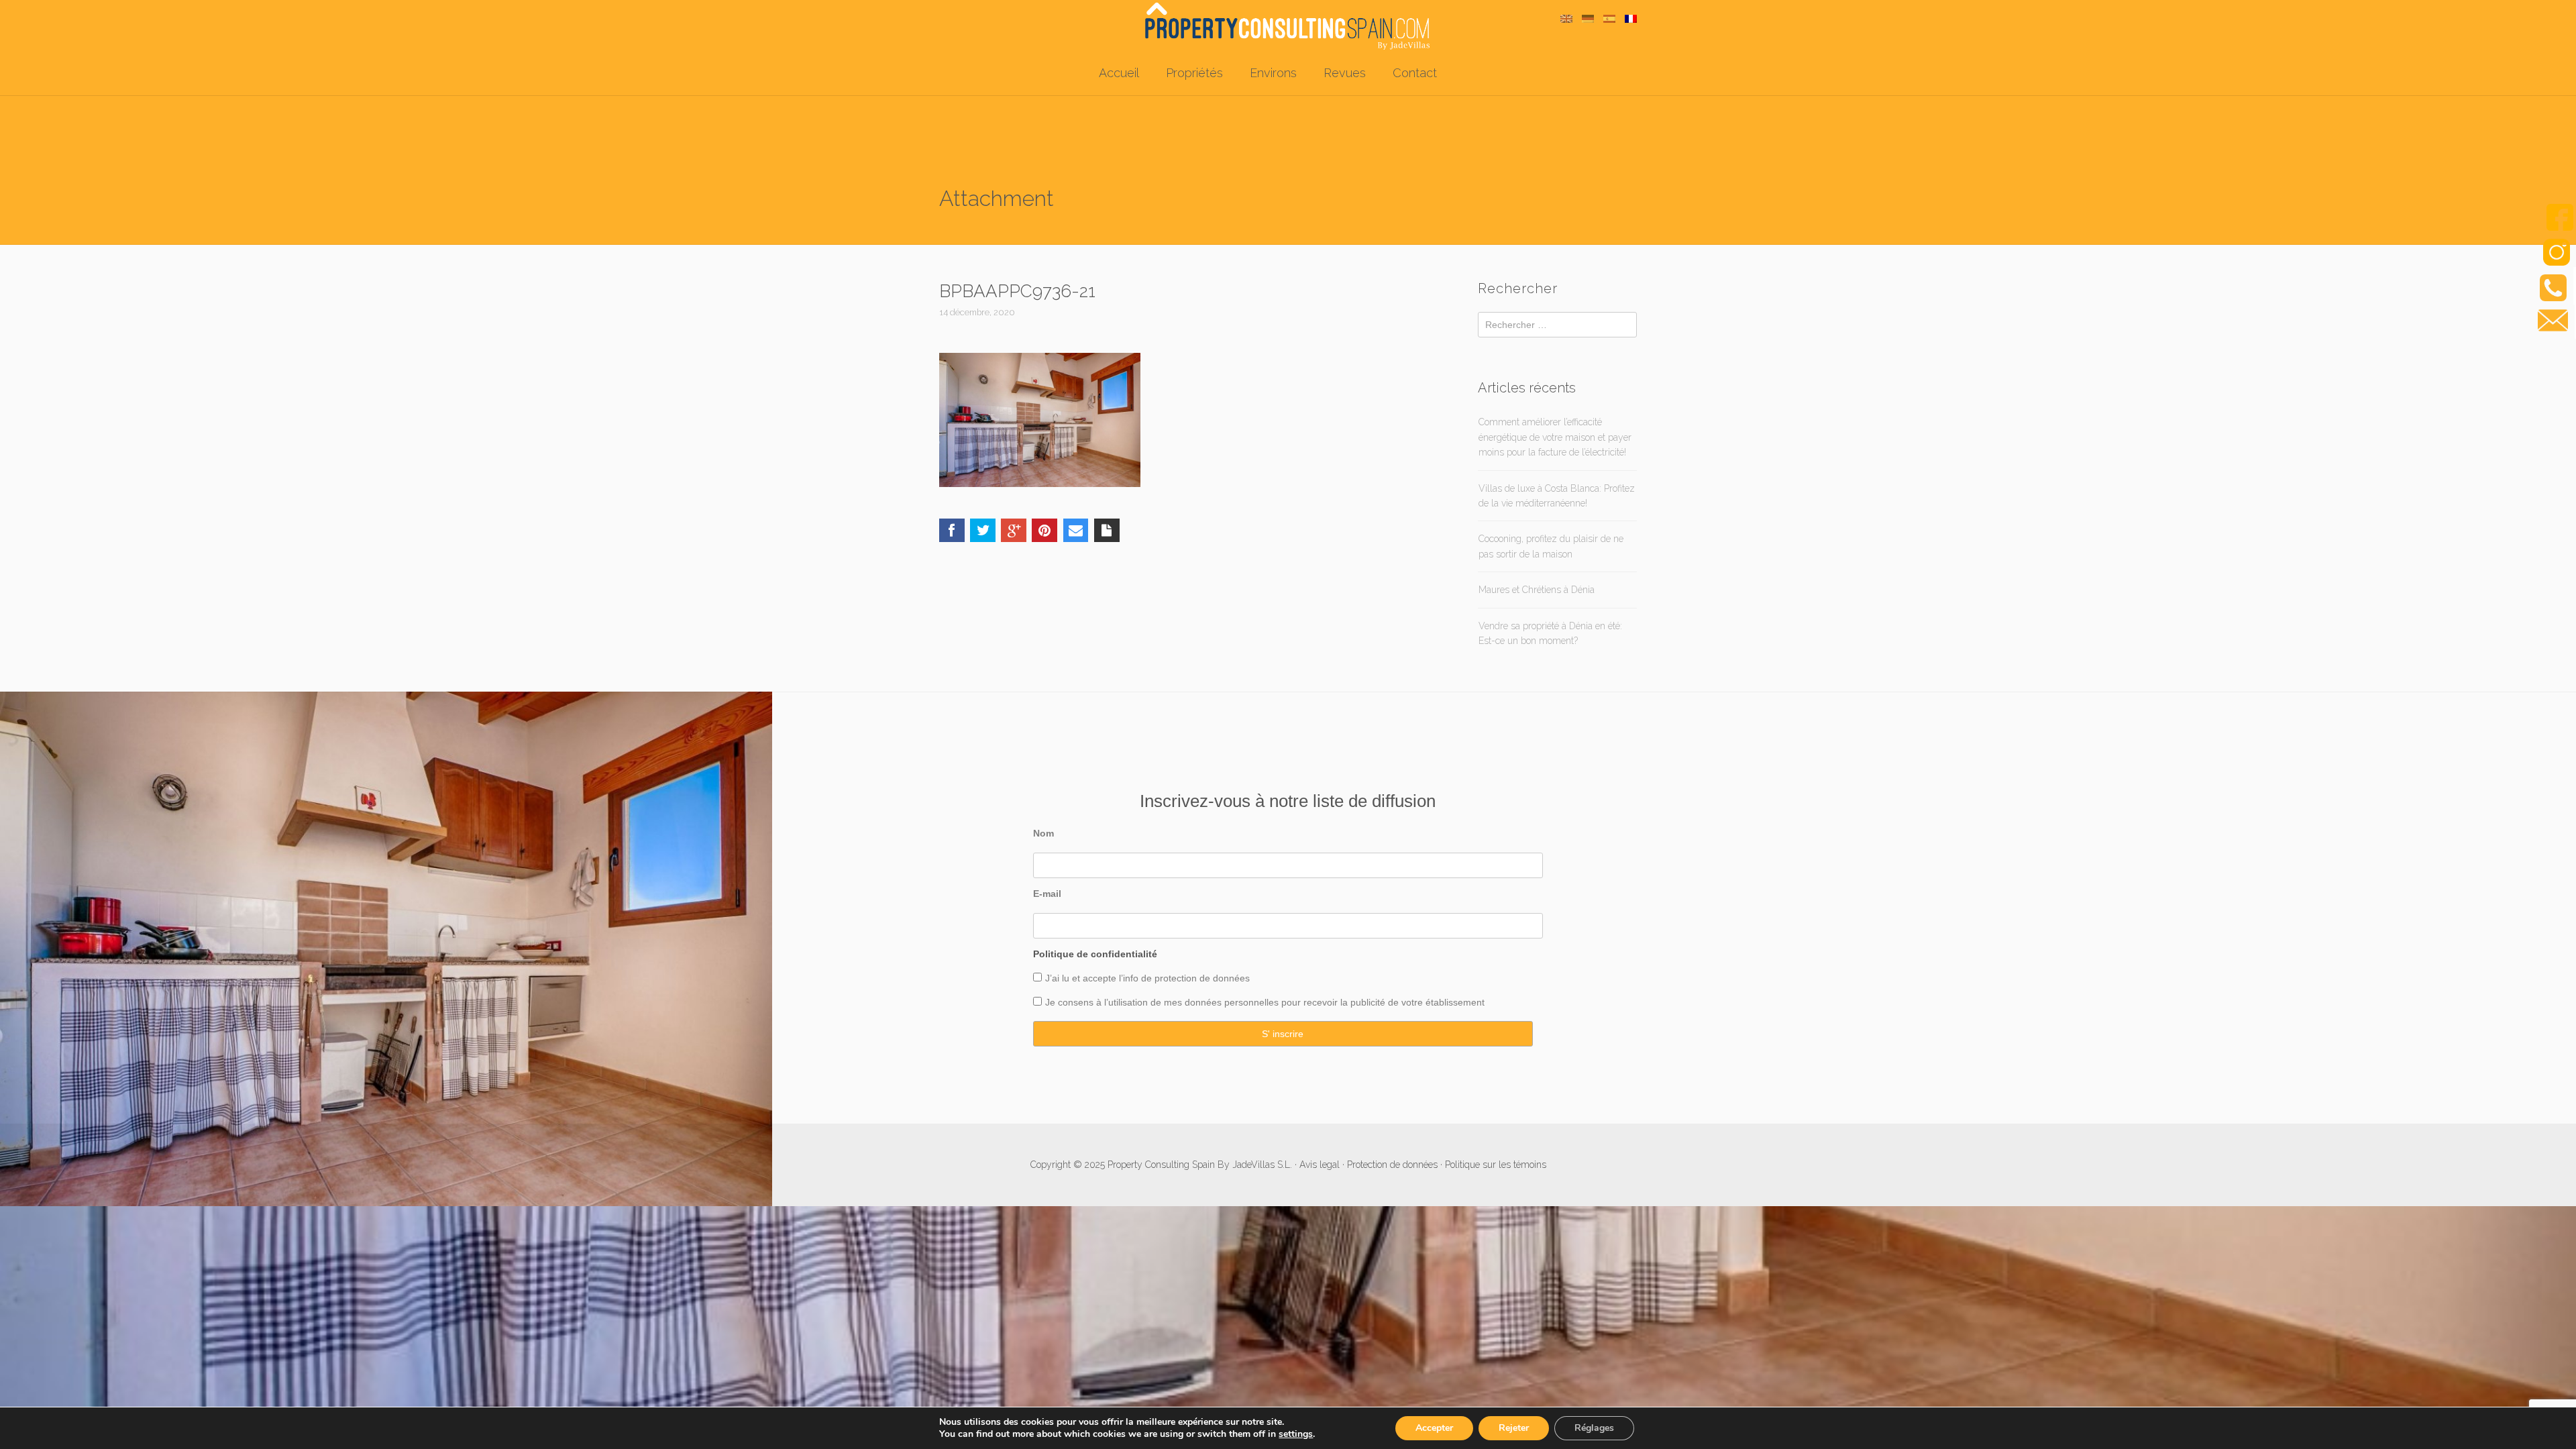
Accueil (1119, 73)
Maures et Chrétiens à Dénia (1537, 590)
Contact (1415, 73)
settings (1296, 1434)
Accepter (1434, 1428)
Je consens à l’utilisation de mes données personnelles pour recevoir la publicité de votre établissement (1265, 1002)
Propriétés (1194, 73)
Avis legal (1320, 1165)
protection (1174, 978)
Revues (1345, 73)
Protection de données (1392, 1165)
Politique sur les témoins (1496, 1165)
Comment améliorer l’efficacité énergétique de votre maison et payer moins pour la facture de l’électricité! (1555, 437)
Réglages (1594, 1428)
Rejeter (1514, 1428)
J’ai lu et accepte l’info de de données (1147, 978)
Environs (1273, 73)
